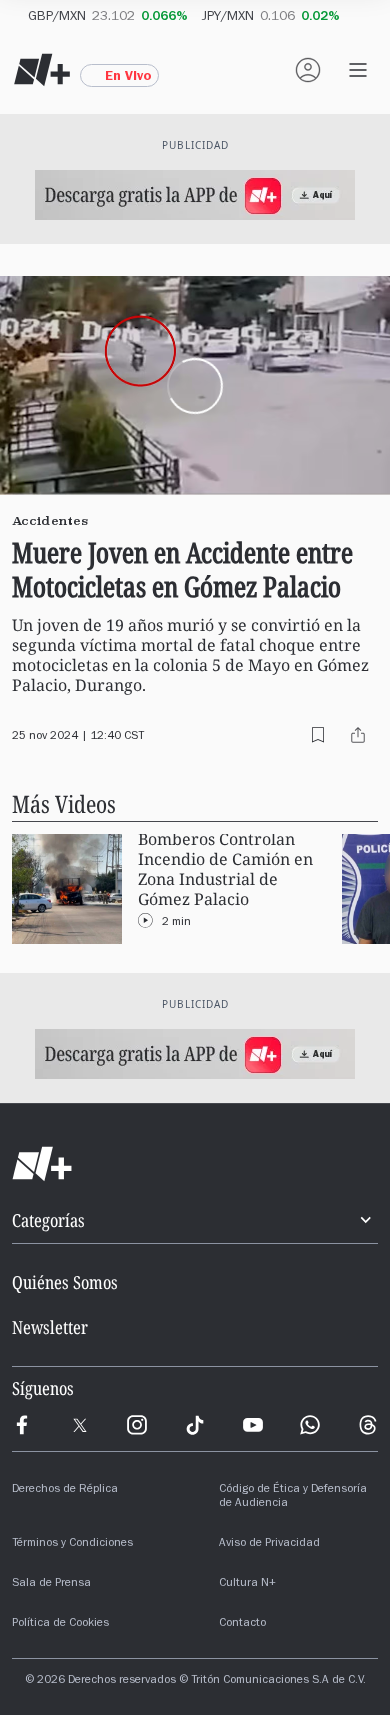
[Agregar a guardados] (318, 735)
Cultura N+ (247, 1584)
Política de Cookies (60, 1624)
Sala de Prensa (51, 1584)
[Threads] (368, 1425)
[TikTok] (195, 1425)
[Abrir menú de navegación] (358, 70)
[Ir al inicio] (195, 1164)
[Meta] (22, 1425)
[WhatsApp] (310, 1425)
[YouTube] (253, 1425)
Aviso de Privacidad (269, 1544)
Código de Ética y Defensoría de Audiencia (293, 1497)
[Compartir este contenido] (358, 735)
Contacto (242, 1624)
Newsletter (50, 1327)
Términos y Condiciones (72, 1544)
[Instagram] (137, 1425)
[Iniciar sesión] (308, 70)
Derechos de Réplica (65, 1490)
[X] (80, 1425)
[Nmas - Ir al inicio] (42, 70)
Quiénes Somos (65, 1282)
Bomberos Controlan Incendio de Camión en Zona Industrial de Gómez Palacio (225, 869)
